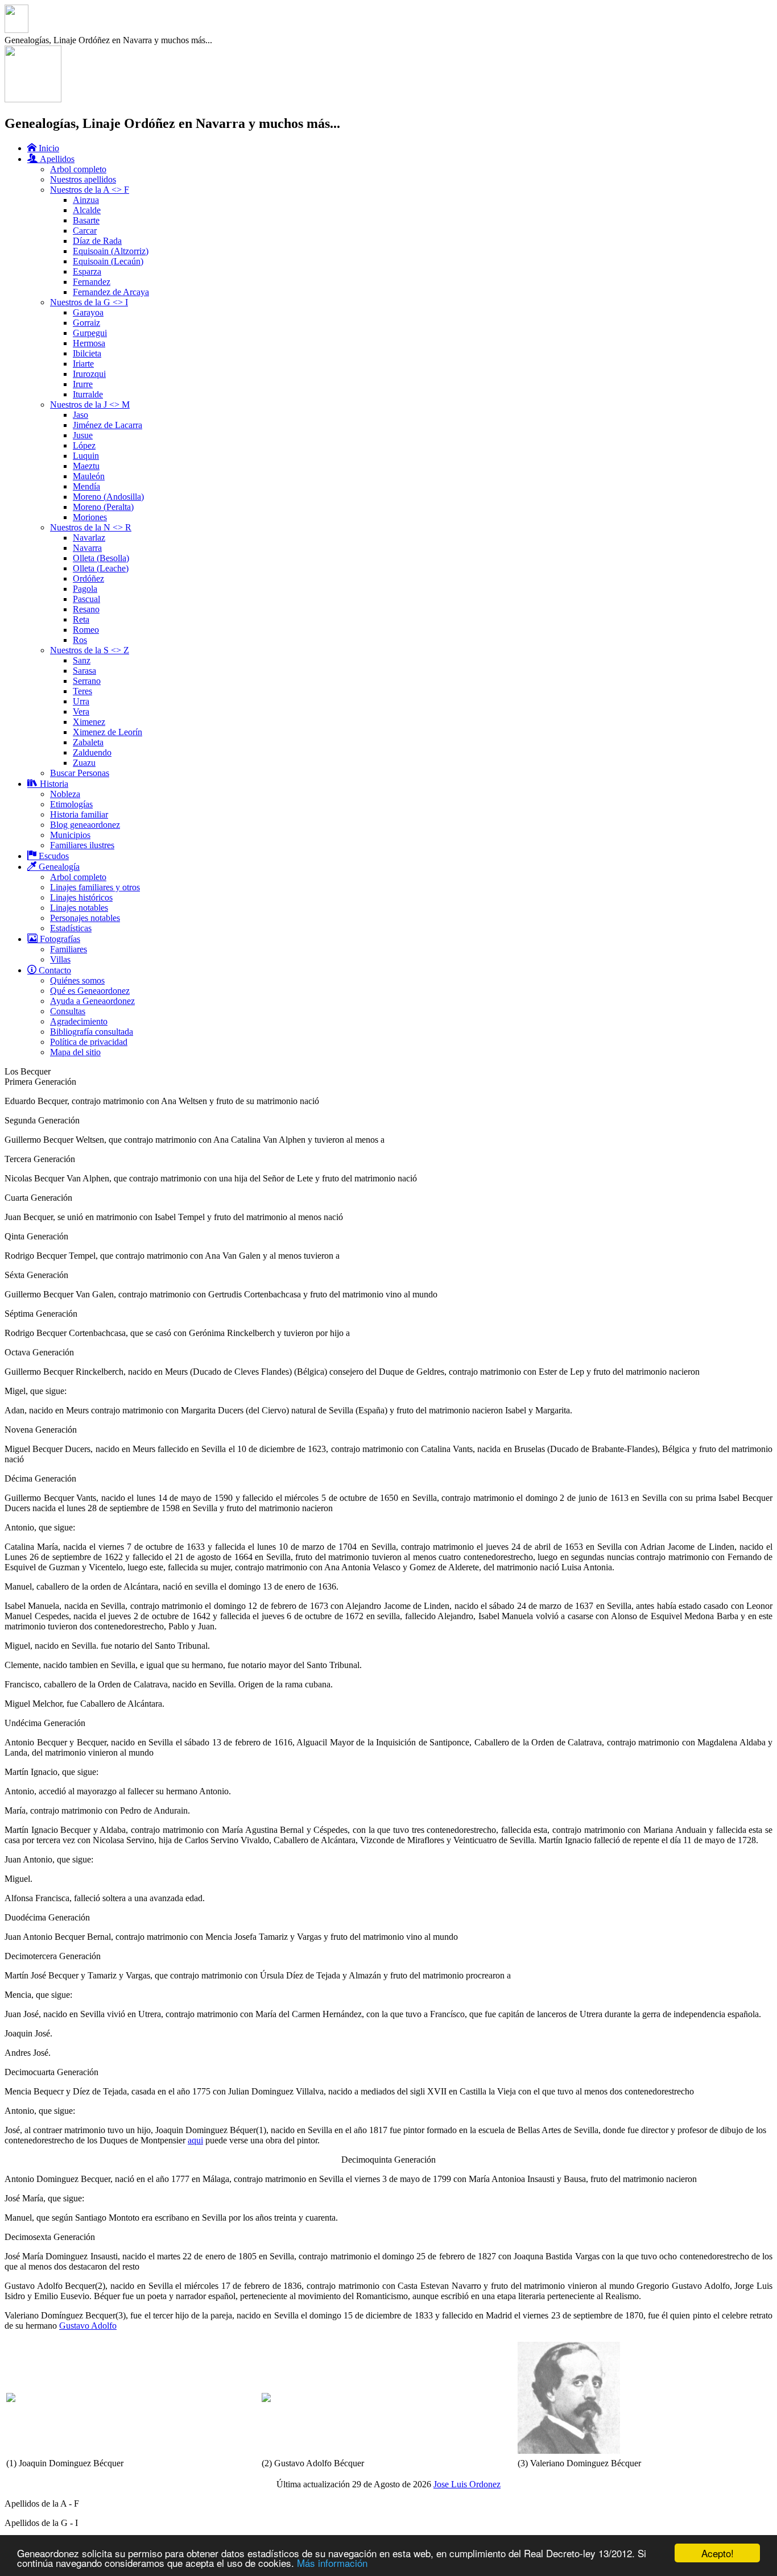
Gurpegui (90, 333)
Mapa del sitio (75, 1052)
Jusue (83, 435)
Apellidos (56, 159)
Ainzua (86, 200)
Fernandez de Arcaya (111, 292)
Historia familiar (79, 814)
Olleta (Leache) (101, 568)
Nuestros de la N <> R (91, 527)
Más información (332, 2563)
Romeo (86, 630)
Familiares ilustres (82, 845)
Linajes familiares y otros (95, 887)
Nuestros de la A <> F (90, 190)
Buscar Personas (80, 773)
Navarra (87, 548)
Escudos (53, 856)
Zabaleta (88, 742)
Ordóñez (88, 578)
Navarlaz (89, 538)
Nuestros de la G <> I (89, 302)
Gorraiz (86, 323)
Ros (80, 640)
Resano (86, 609)
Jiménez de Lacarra (108, 425)
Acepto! (718, 2553)
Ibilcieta (87, 353)
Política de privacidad (89, 1042)
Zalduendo (92, 752)
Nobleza (65, 794)
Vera (81, 712)
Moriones (90, 517)
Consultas (68, 1011)
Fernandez (92, 282)
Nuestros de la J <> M (90, 405)
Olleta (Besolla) (101, 558)
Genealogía (58, 867)
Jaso (80, 415)
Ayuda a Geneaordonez (92, 1001)
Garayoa (88, 312)
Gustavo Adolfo (88, 2326)
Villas (60, 959)
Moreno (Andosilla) (108, 497)
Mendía (86, 486)
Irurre (83, 384)
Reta (81, 619)
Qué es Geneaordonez (90, 991)
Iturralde (88, 394)
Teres (82, 691)
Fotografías (59, 939)
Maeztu (86, 466)
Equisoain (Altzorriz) (111, 251)
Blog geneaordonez (85, 825)
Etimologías (71, 804)
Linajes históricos (81, 897)
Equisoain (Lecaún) (108, 261)
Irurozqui (89, 374)
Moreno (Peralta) (103, 507)
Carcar (85, 231)
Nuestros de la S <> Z (90, 650)
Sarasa (84, 671)
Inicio (48, 148)
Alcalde (87, 210)
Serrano (87, 681)
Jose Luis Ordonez (467, 2484)
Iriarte (83, 364)
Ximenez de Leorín (108, 732)
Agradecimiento (79, 1021)
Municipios (70, 835)
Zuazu (84, 763)
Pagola (85, 589)
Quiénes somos (77, 980)
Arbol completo (78, 169)
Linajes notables (79, 908)
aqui (195, 2140)
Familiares (69, 949)
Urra (81, 701)
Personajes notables (85, 918)
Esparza (87, 271)
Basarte (86, 220)
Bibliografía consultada (92, 1032)
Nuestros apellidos (83, 179)
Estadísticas (71, 928)
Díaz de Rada (97, 241)
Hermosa (89, 343)
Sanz (82, 660)
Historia (53, 784)
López (84, 445)
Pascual (86, 599)
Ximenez (89, 722)
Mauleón (89, 476)
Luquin (86, 456)
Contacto (54, 970)
